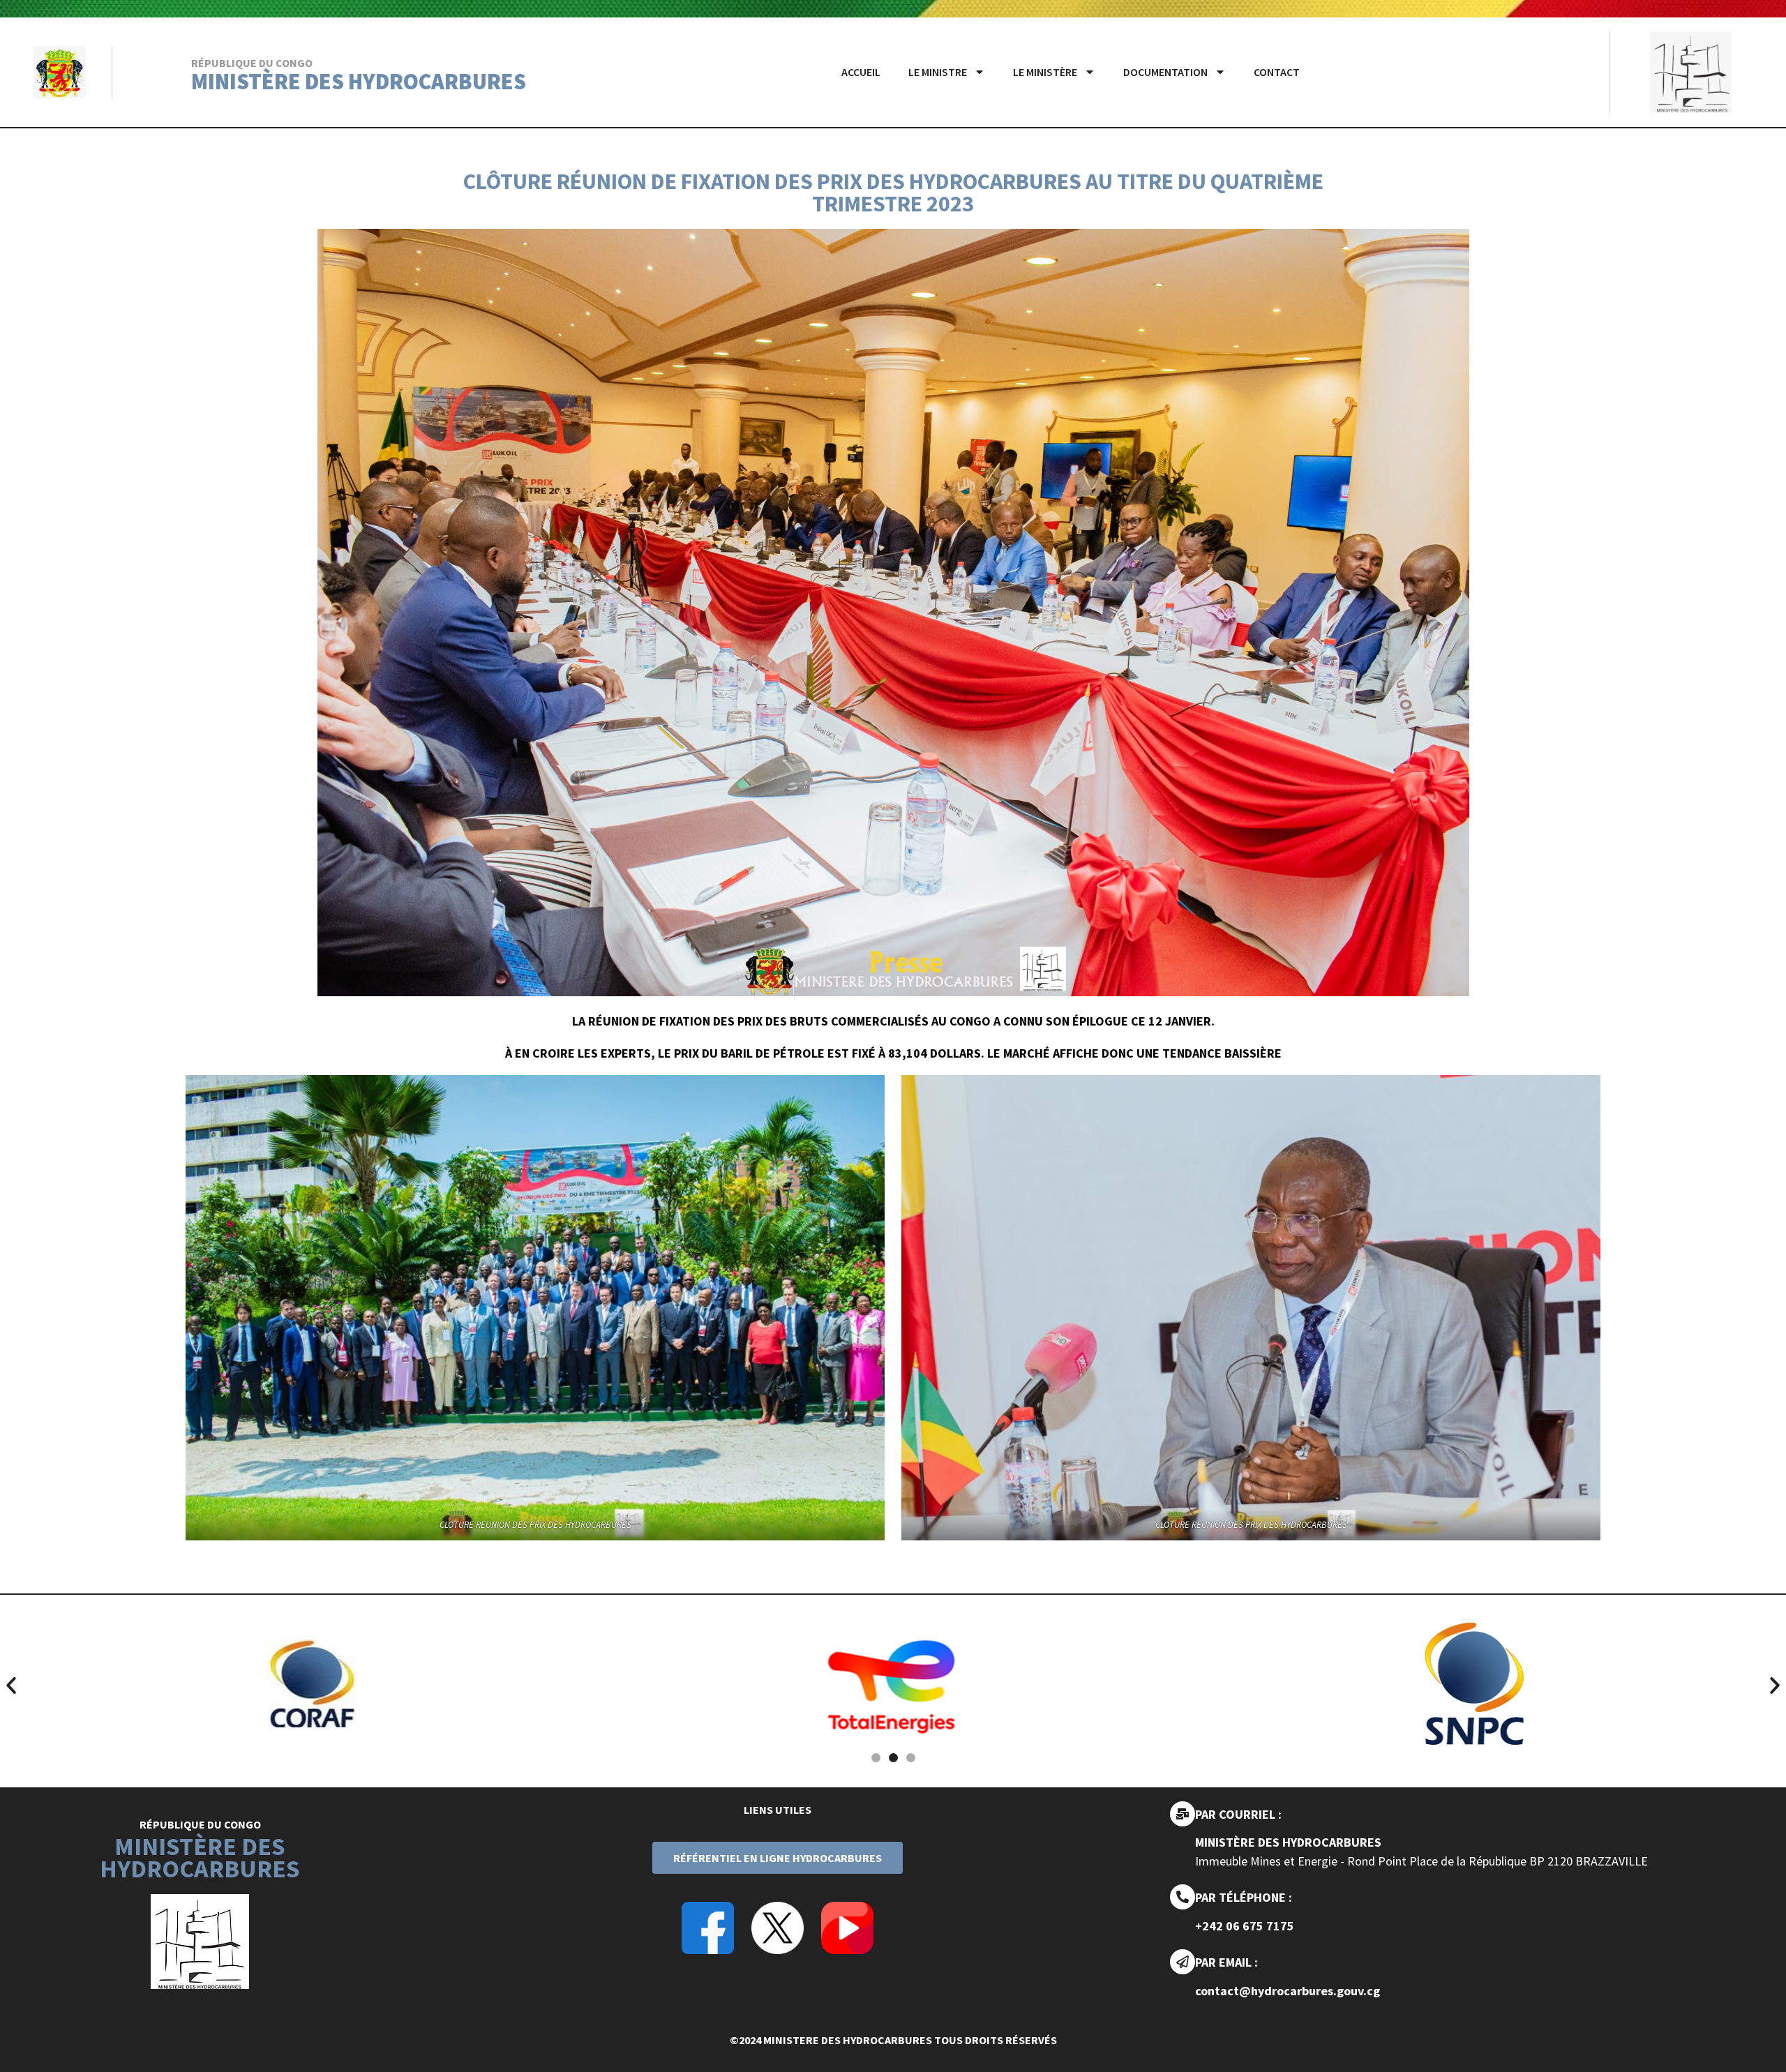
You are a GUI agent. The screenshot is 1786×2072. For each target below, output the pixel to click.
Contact (1277, 72)
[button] (11, 1686)
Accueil (861, 72)
